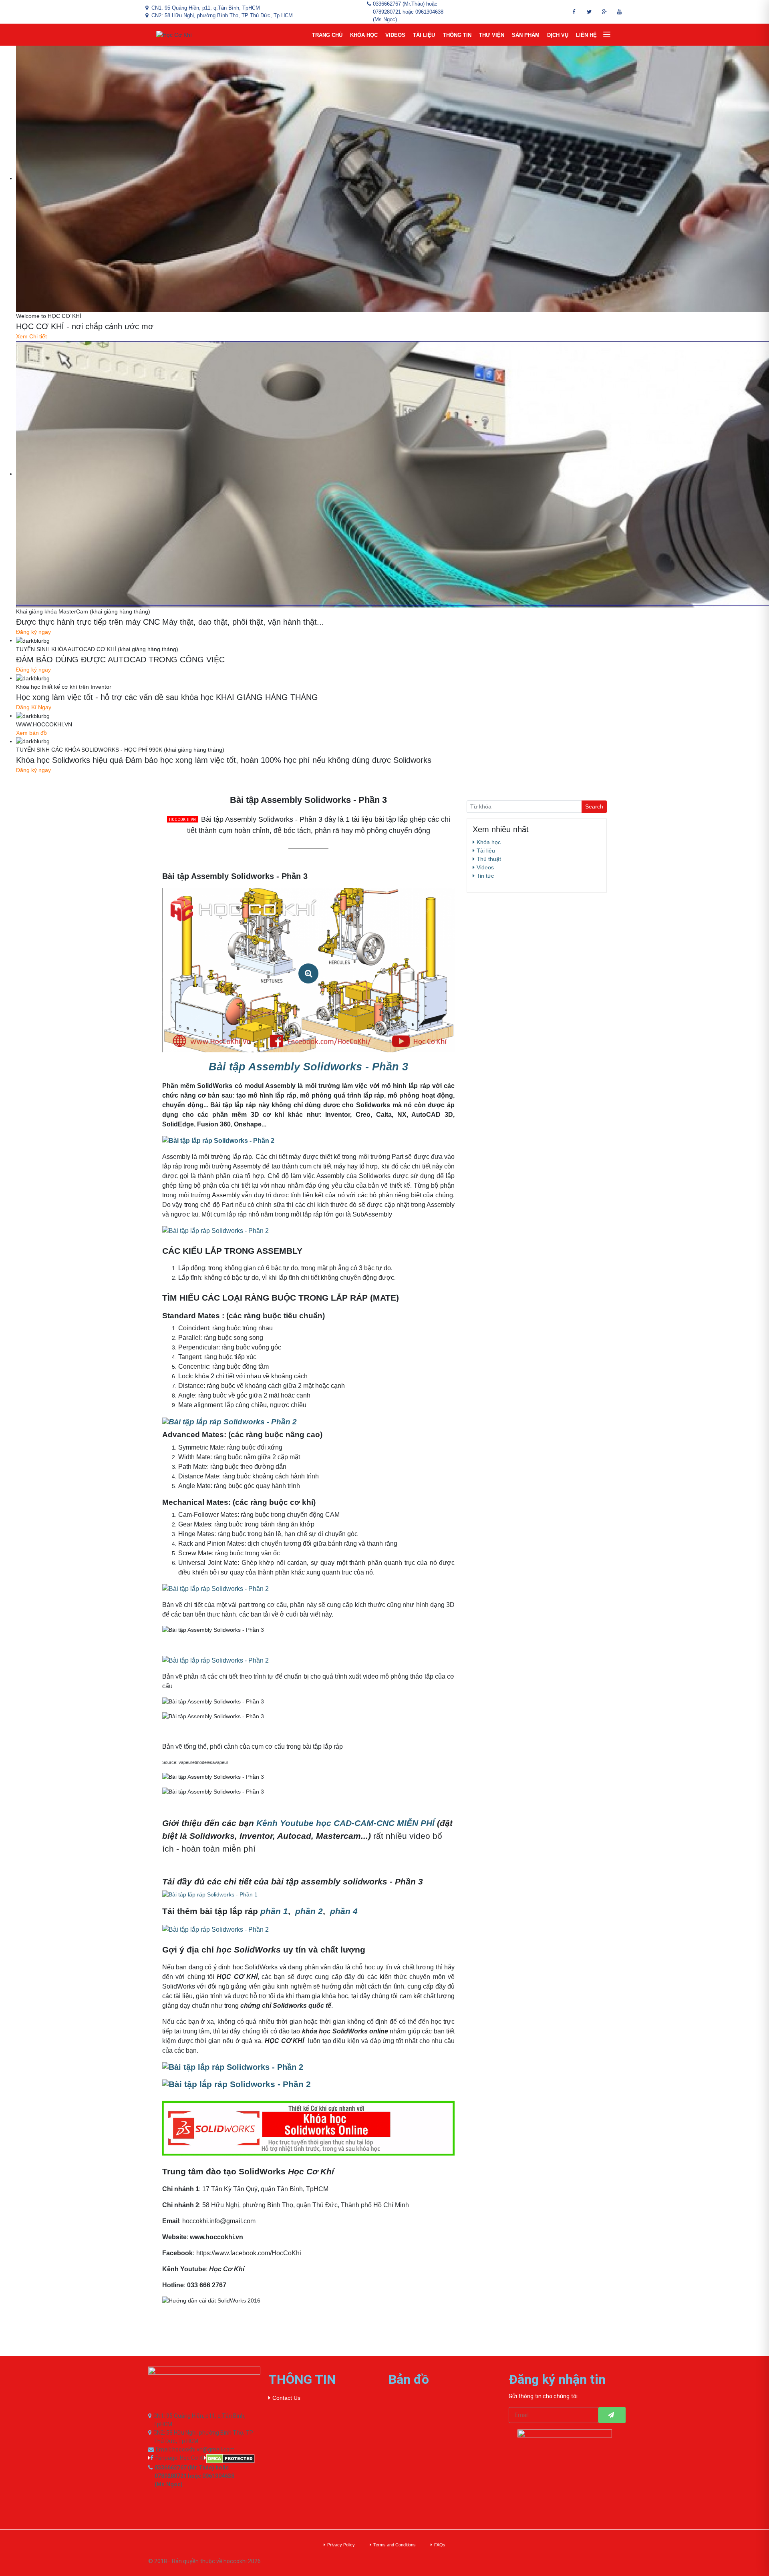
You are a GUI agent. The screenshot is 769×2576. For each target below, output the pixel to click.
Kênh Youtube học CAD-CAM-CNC (345, 1823)
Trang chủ (327, 35)
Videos (395, 35)
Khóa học (364, 35)
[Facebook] (574, 12)
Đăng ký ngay (33, 632)
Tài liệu (424, 35)
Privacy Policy (341, 2545)
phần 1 (274, 1911)
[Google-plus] (604, 12)
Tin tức (485, 876)
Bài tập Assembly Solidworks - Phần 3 (308, 1067)
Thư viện (492, 35)
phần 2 (309, 1911)
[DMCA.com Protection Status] (232, 2459)
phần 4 (344, 1911)
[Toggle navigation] (607, 35)
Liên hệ (586, 35)
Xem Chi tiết (31, 336)
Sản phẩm (526, 35)
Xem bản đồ (31, 733)
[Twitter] (589, 12)
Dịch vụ (558, 35)
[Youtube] (620, 12)
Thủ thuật (489, 859)
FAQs (440, 2545)
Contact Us (286, 2398)
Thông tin (457, 35)
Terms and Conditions (395, 2545)
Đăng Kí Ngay (34, 707)
